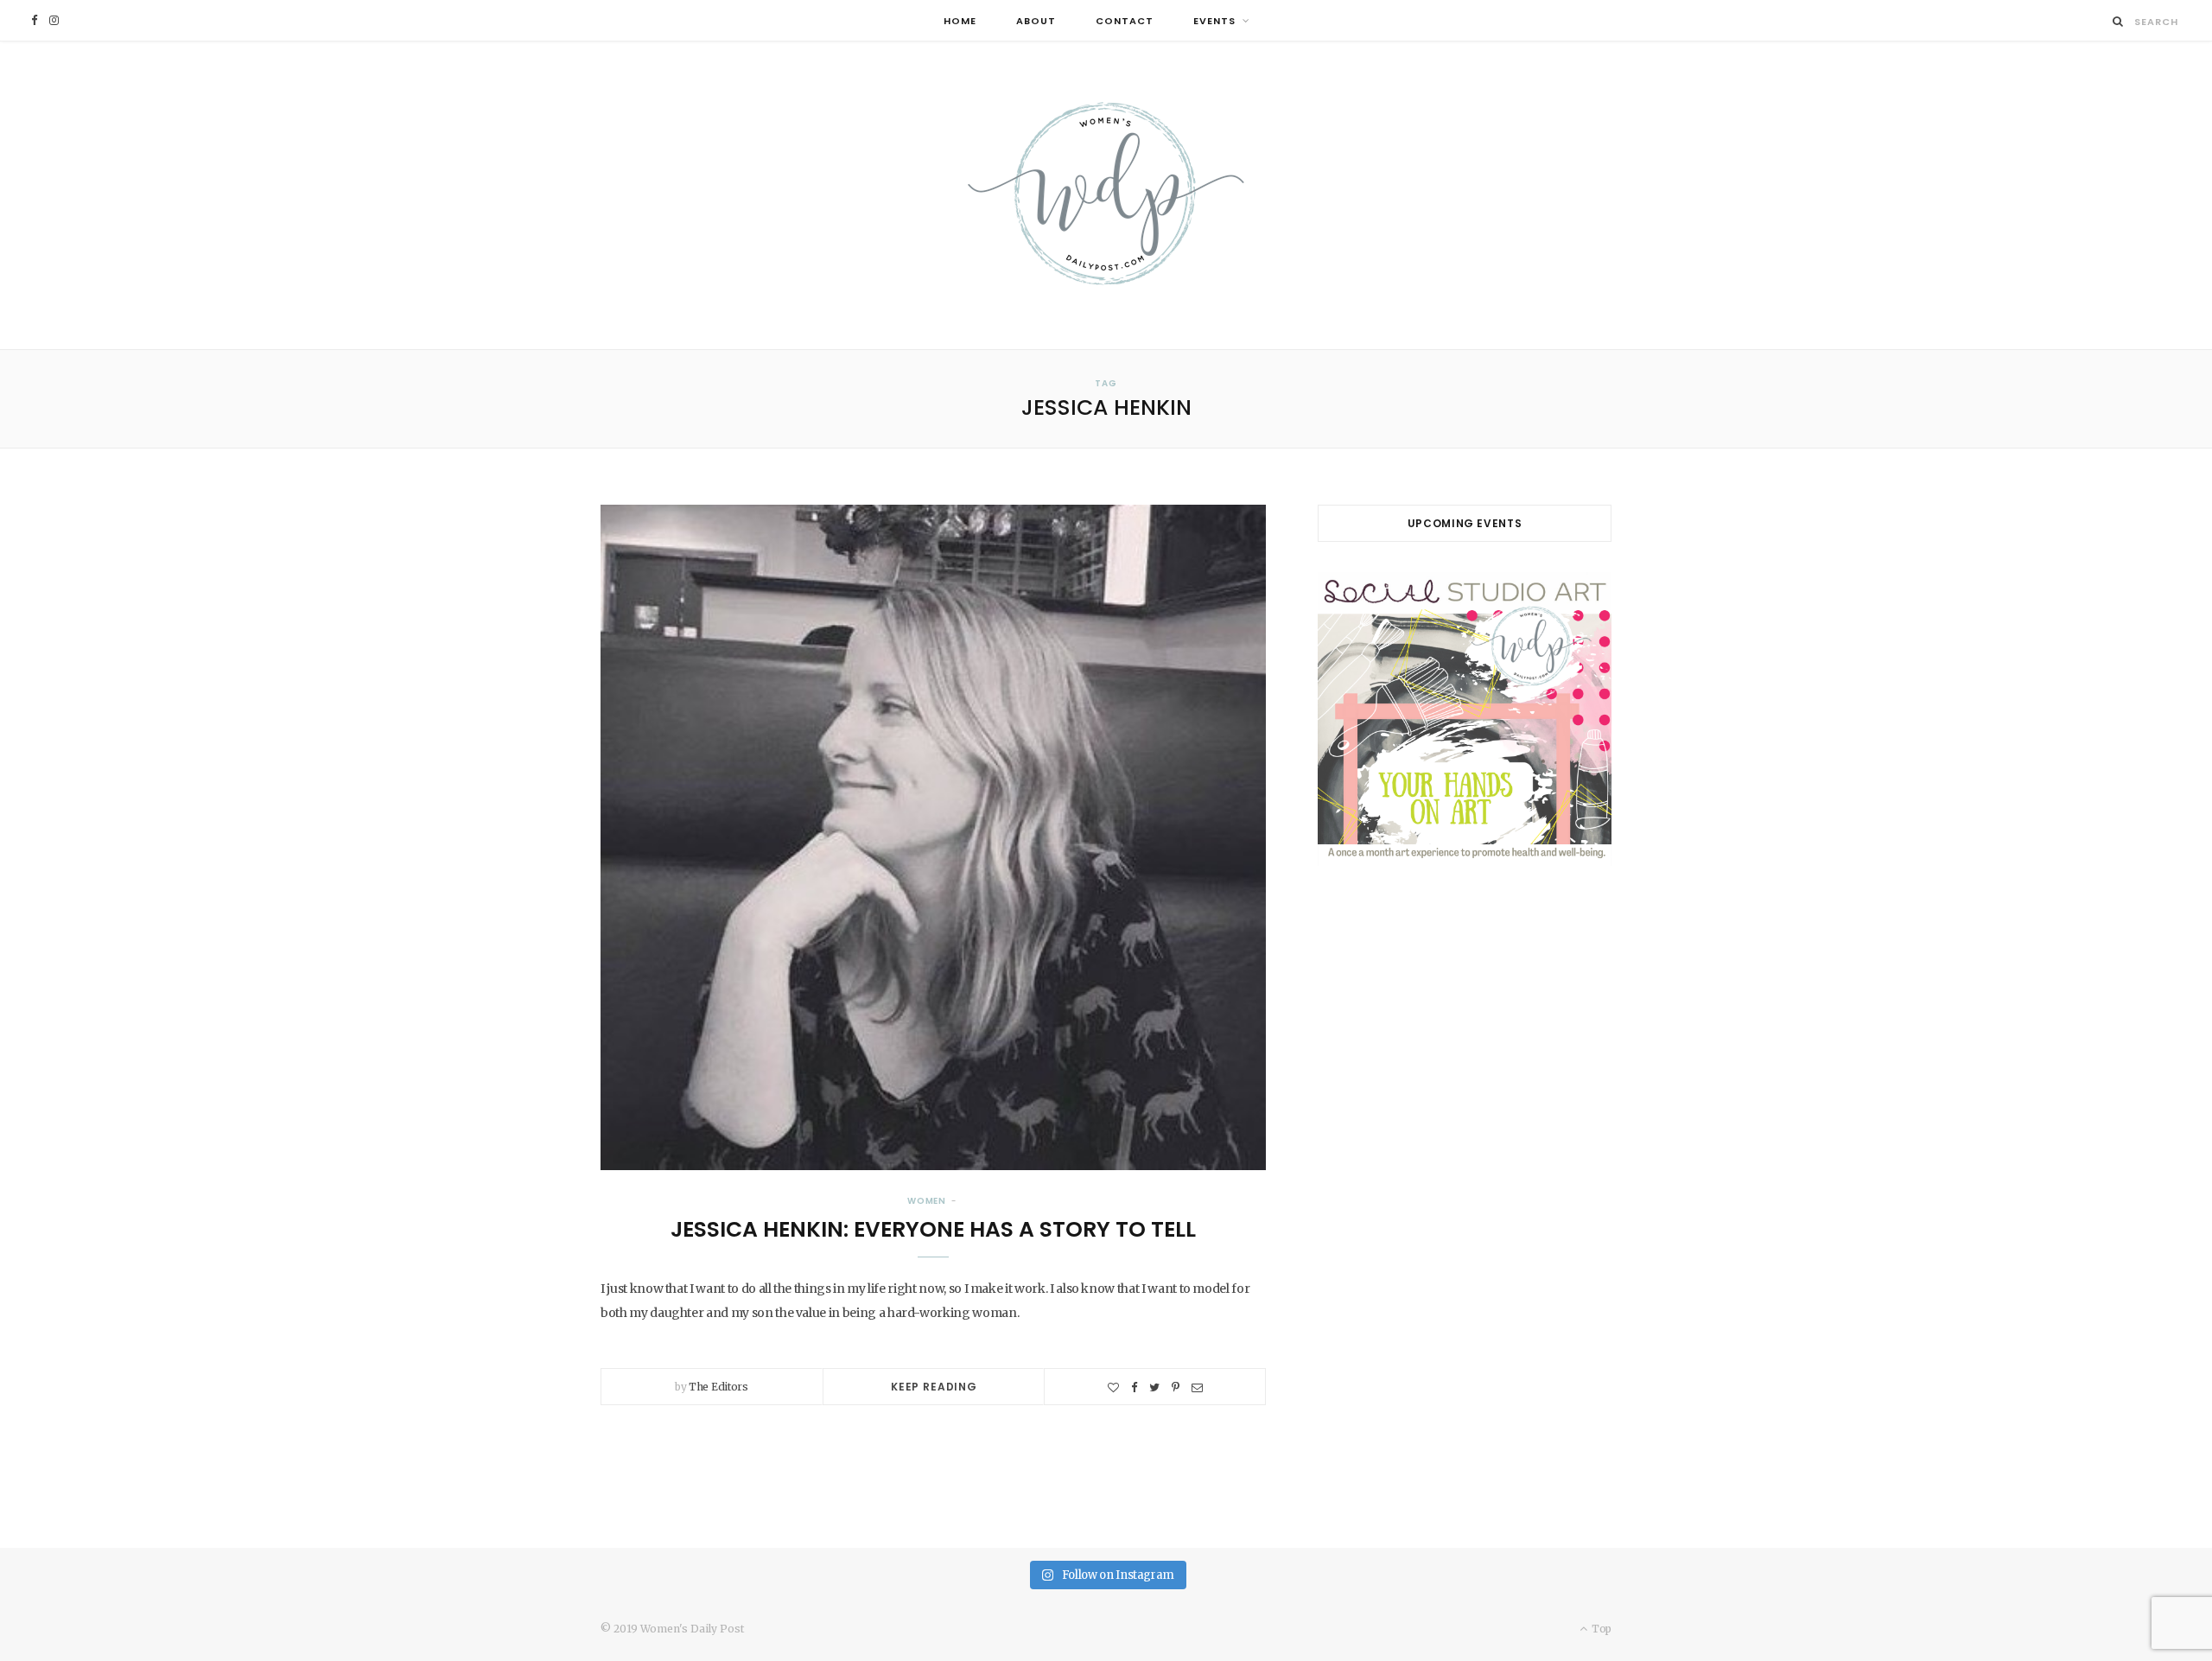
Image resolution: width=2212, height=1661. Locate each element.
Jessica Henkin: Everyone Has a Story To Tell (933, 1229)
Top (1600, 1629)
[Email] (1197, 1387)
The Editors (718, 1387)
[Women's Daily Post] (1106, 195)
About (1036, 21)
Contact (1125, 21)
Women (927, 1201)
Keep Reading (934, 1387)
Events (1214, 21)
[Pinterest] (1176, 1387)
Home (960, 21)
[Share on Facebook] (1134, 1387)
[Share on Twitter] (1154, 1387)
